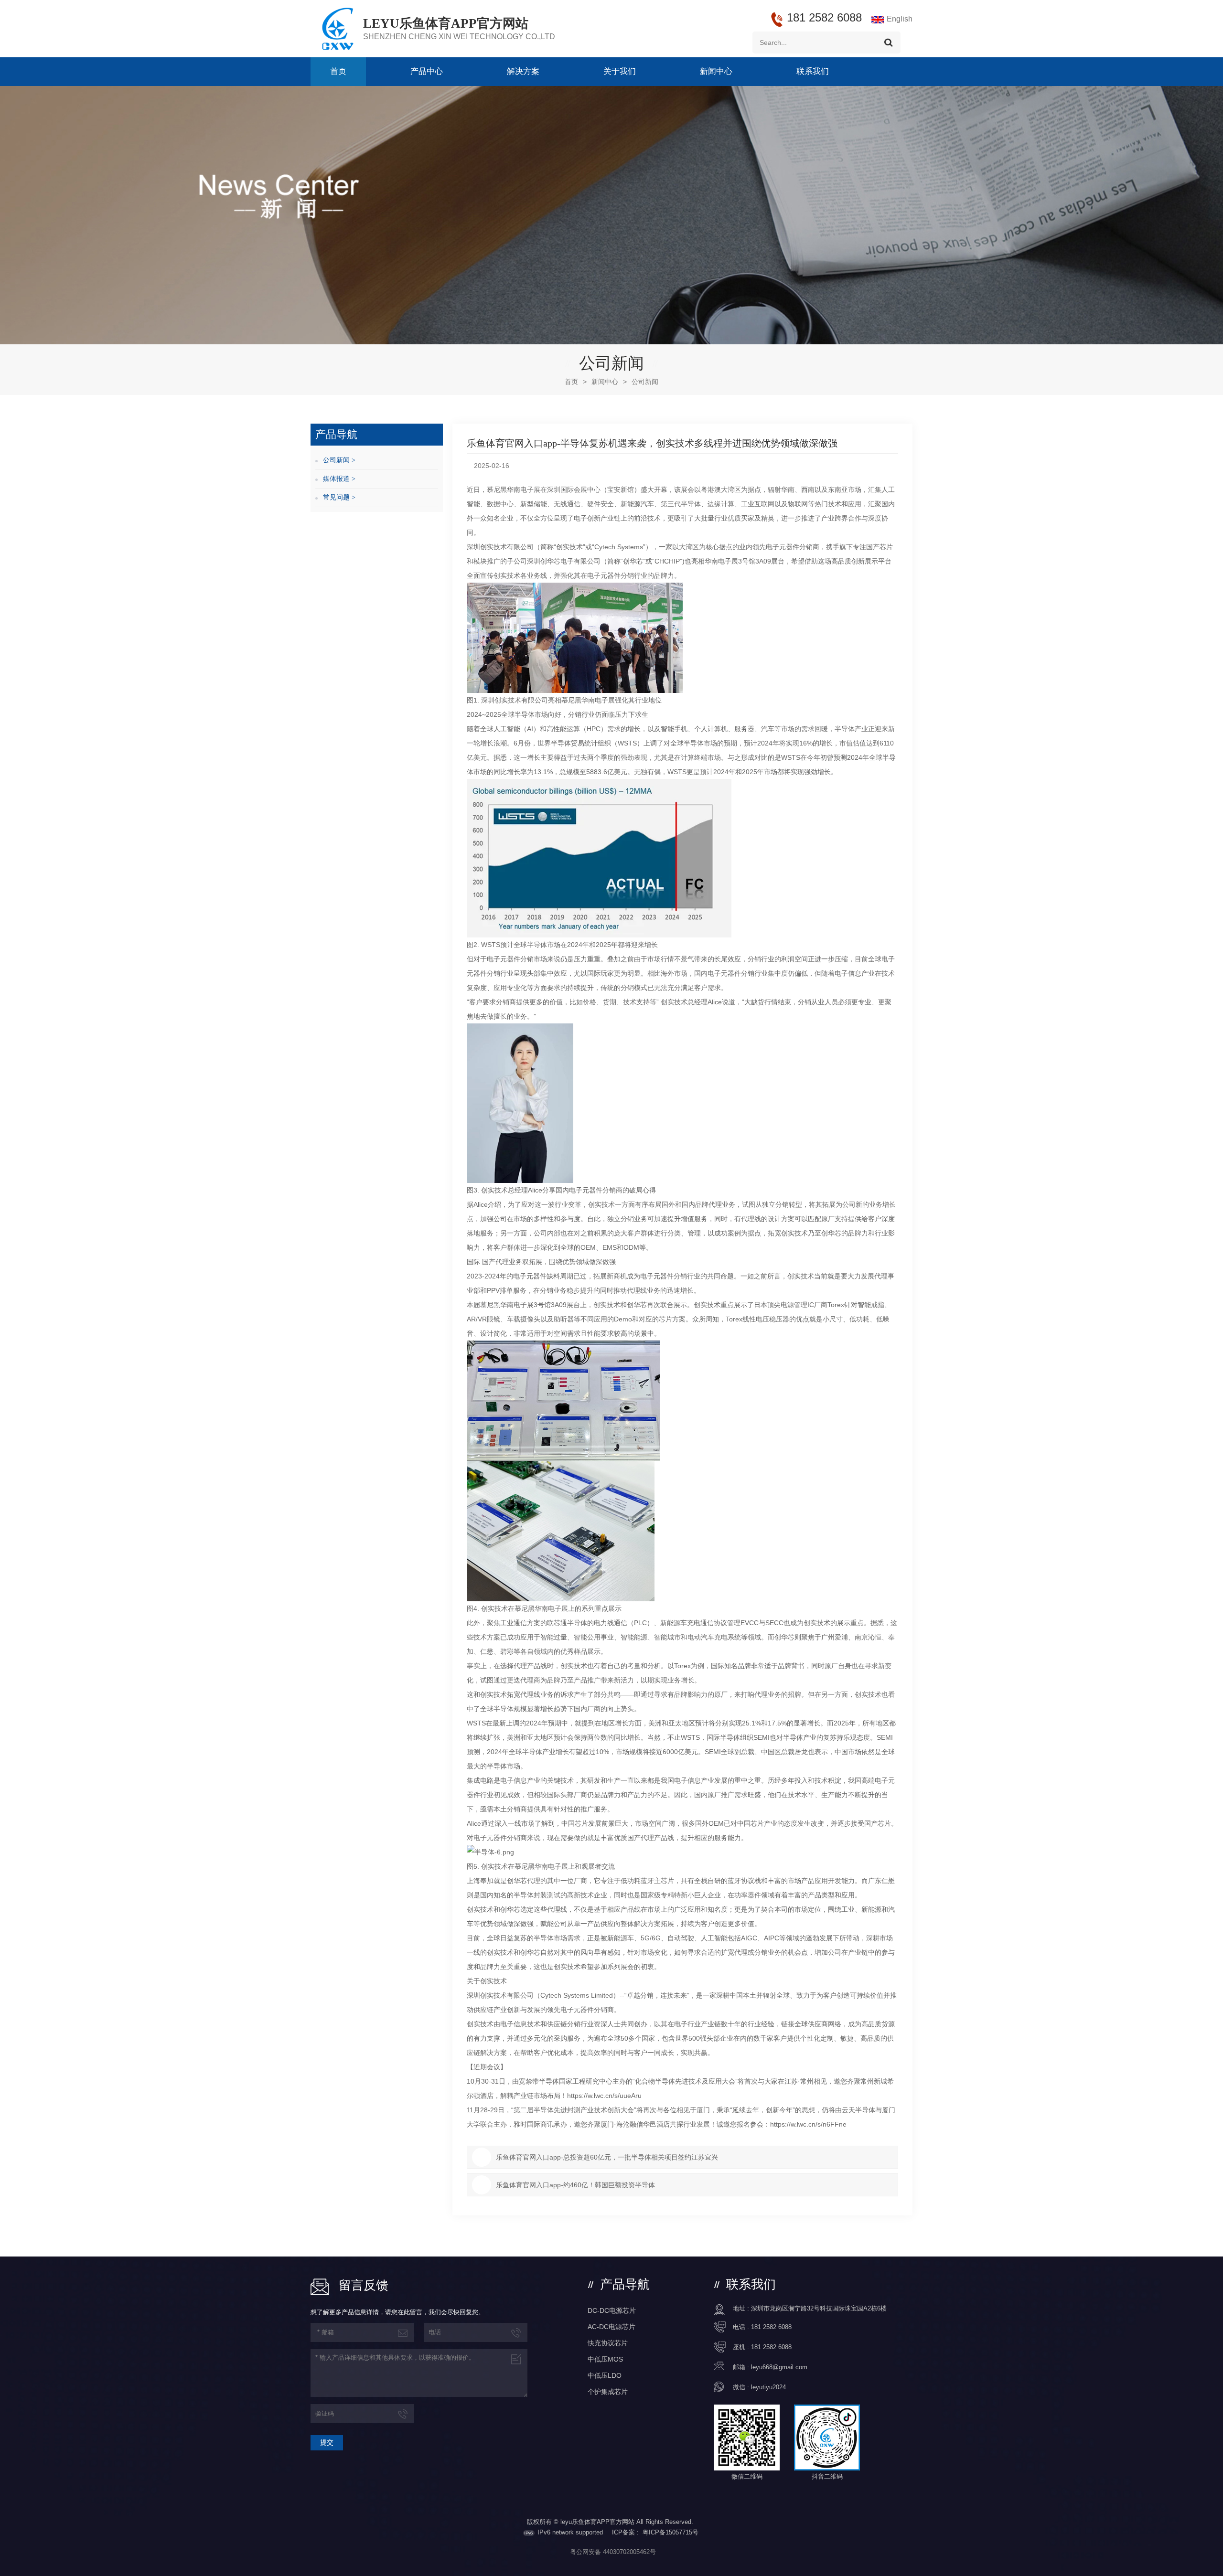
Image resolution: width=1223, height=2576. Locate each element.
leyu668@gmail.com (779, 2367)
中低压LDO (605, 2375)
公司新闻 (645, 382)
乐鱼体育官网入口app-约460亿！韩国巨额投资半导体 (575, 2185)
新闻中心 (716, 71)
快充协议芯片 (608, 2343)
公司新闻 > (339, 460)
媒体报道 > (339, 479)
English (900, 19)
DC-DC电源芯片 (612, 2310)
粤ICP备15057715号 (671, 2532)
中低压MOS (605, 2359)
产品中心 (427, 71)
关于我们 (620, 71)
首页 (338, 71)
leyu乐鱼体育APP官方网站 (446, 23)
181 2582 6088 (771, 2327)
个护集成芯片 (608, 2392)
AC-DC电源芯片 (611, 2327)
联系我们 (813, 71)
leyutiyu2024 (768, 2387)
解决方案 (523, 71)
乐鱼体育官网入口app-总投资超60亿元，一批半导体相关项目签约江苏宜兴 (607, 2157)
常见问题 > (339, 497)
